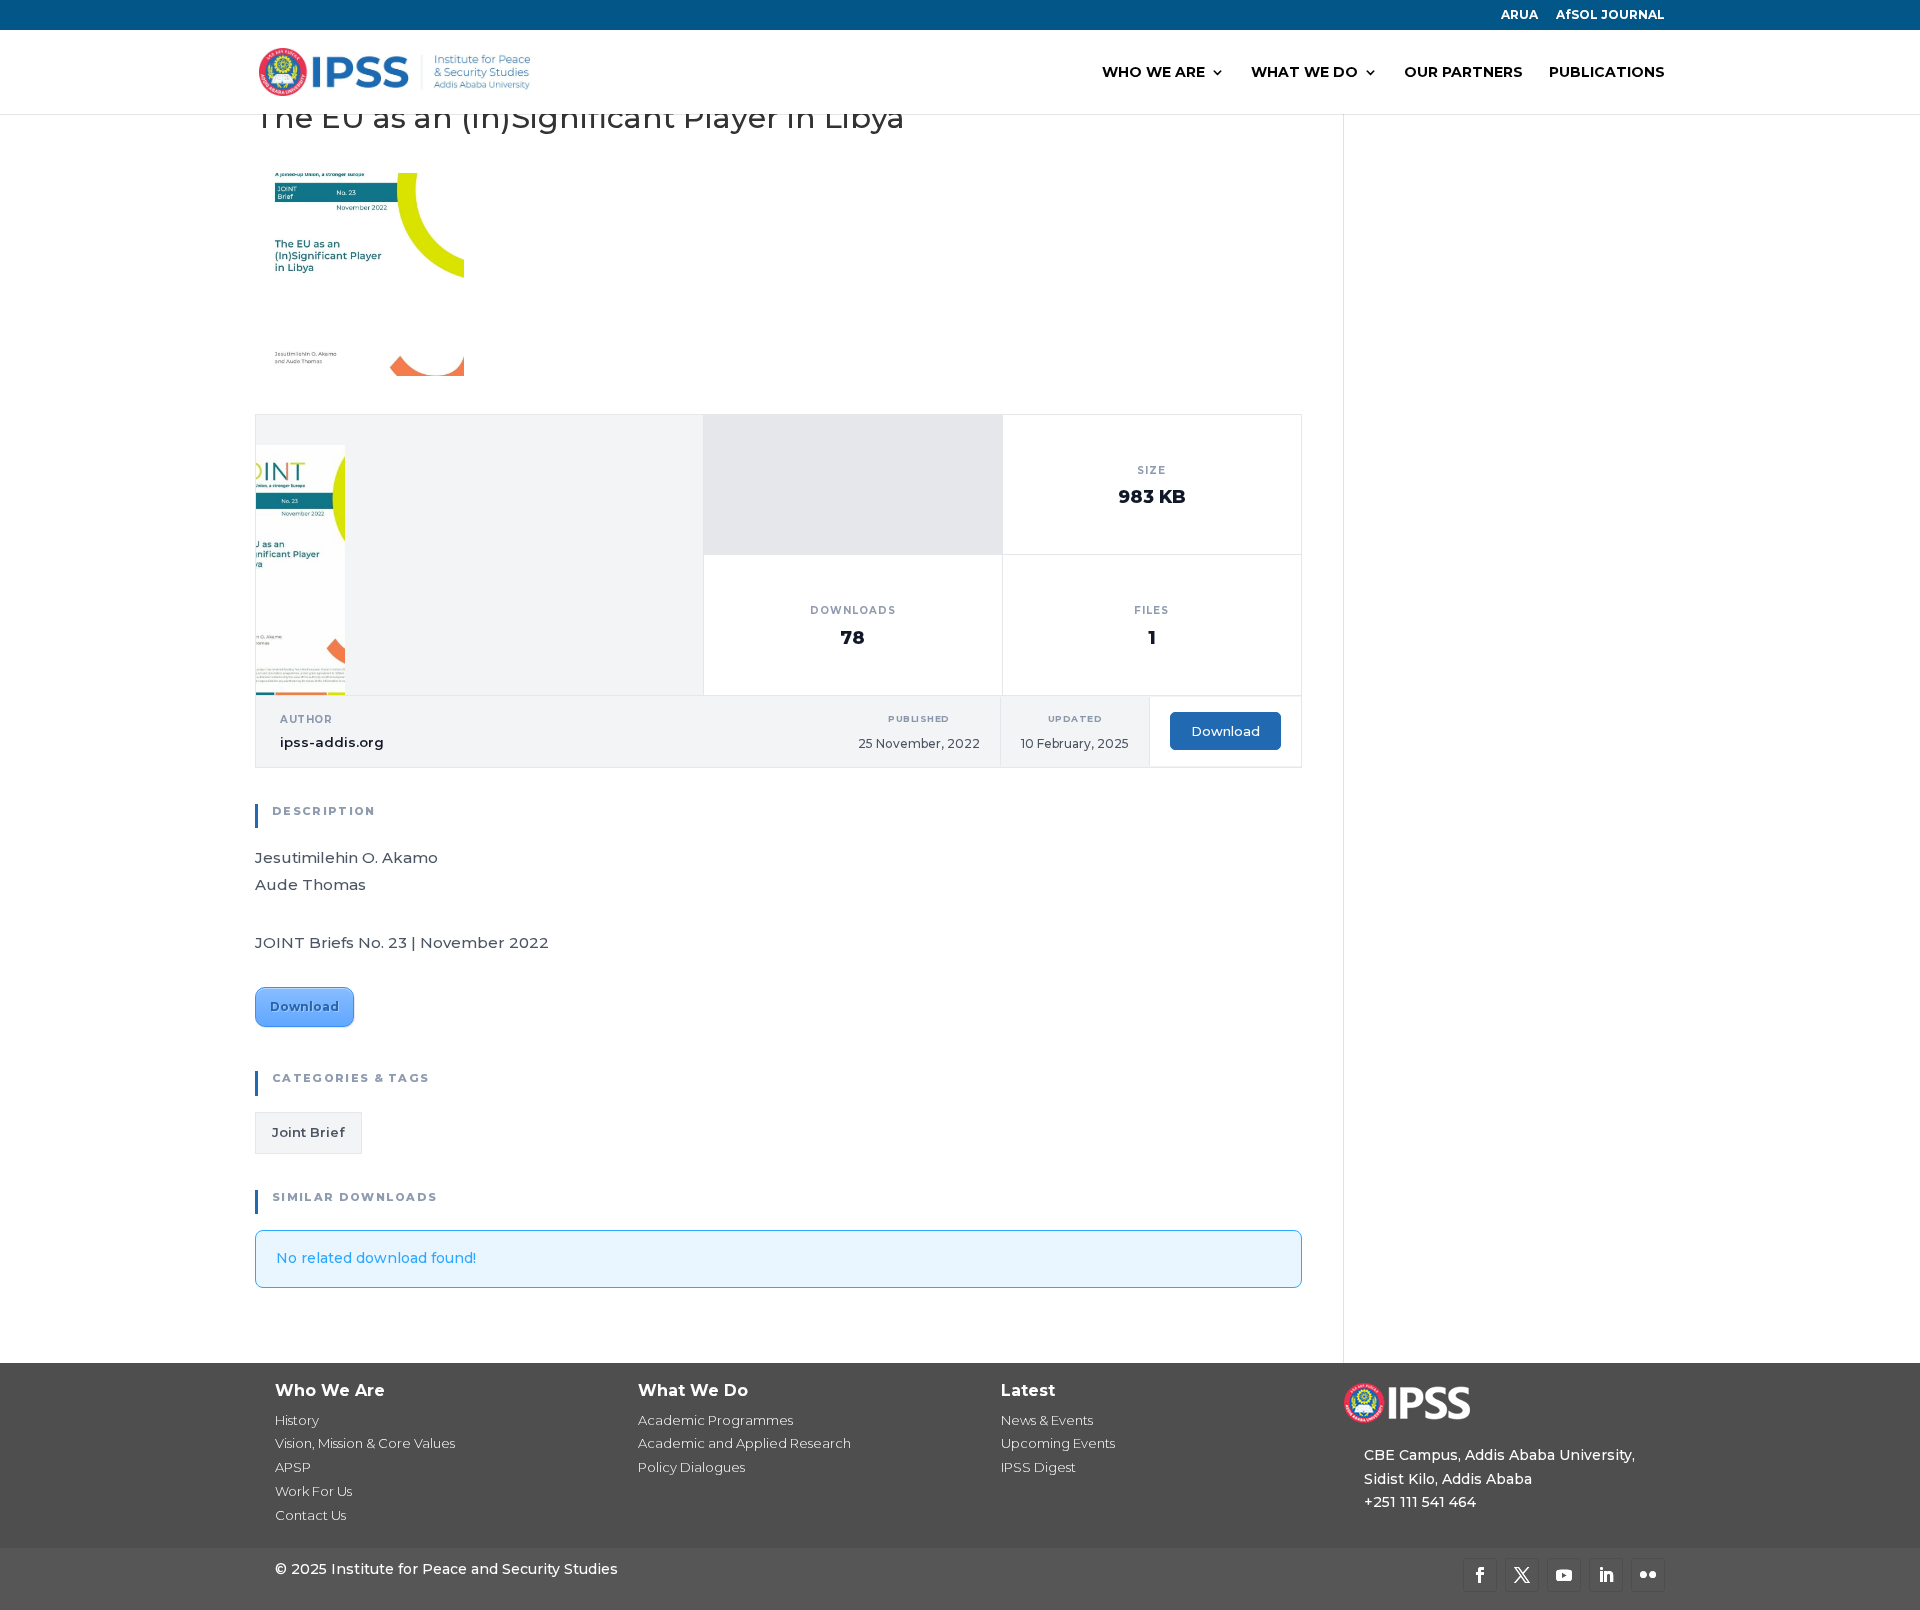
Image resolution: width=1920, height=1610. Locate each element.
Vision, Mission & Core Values (365, 1443)
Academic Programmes (715, 1420)
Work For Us (313, 1491)
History (297, 1420)
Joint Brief (308, 1132)
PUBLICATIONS (1607, 73)
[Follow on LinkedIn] (1606, 1575)
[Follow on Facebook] (1480, 1575)
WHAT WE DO (1304, 73)
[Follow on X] (1522, 1575)
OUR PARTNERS (1463, 73)
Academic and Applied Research (744, 1443)
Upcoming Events (1058, 1443)
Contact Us (310, 1515)
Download (1225, 731)
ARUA (1519, 15)
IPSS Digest (1038, 1467)
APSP (293, 1467)
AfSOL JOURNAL (1610, 15)
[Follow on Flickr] (1648, 1575)
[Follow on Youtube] (1564, 1575)
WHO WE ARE (1153, 73)
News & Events (1047, 1420)
